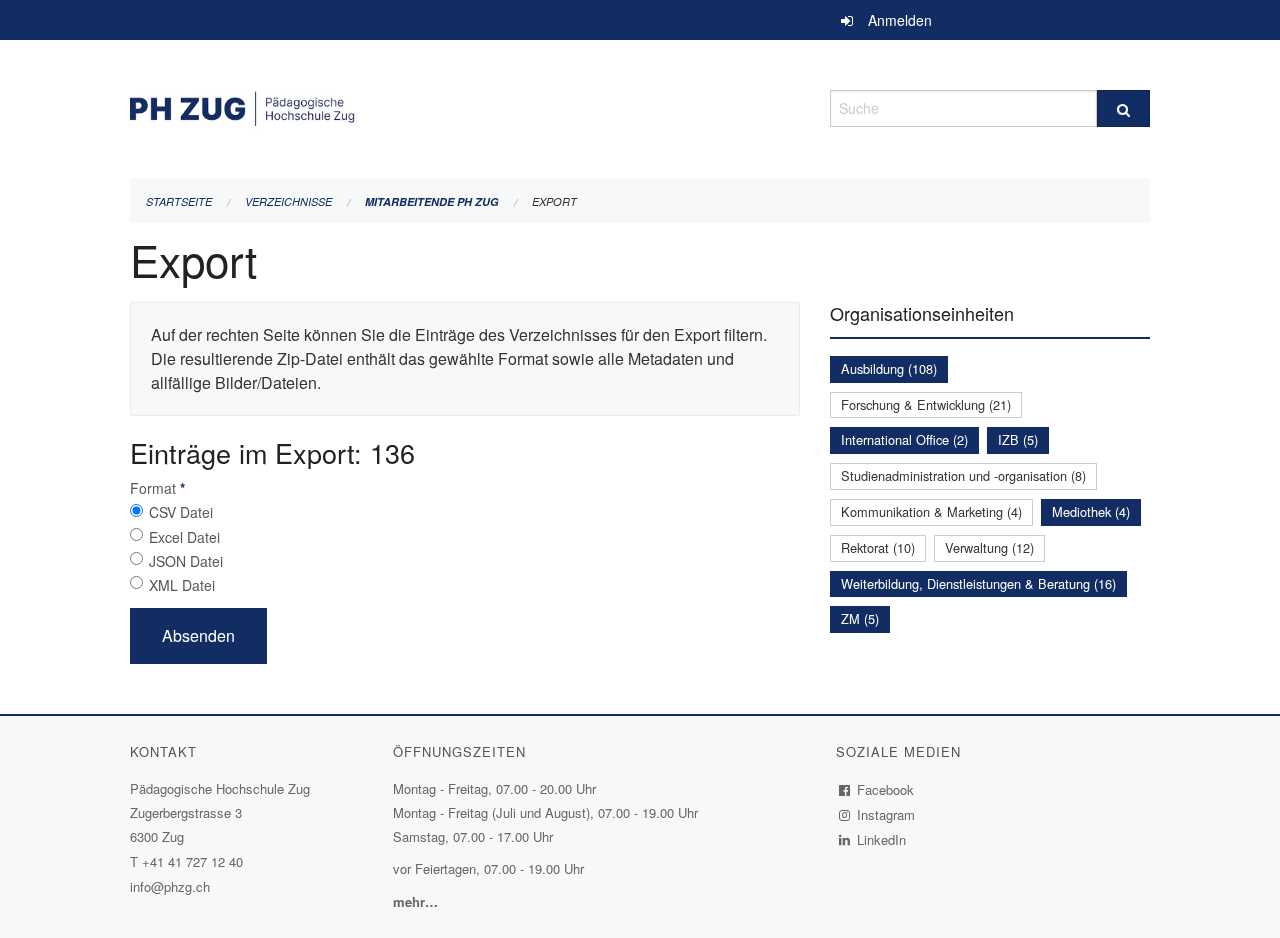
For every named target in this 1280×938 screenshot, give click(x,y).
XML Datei (182, 585)
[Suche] (1123, 108)
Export (554, 201)
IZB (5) (1018, 439)
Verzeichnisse (288, 201)
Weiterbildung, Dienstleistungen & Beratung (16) (978, 583)
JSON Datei (186, 561)
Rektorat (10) (878, 547)
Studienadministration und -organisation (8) (963, 475)
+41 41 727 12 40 (192, 861)
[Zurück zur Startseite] (465, 105)
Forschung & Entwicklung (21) (926, 404)
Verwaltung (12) (989, 547)
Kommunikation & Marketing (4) (931, 511)
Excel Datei (184, 537)
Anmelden (900, 20)
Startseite (179, 201)
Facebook (886, 789)
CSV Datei (181, 512)
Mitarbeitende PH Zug (432, 201)
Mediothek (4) (1091, 511)
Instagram (886, 814)
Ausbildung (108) (889, 368)
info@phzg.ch (170, 886)
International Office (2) (904, 439)
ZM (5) (860, 618)
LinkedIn (882, 839)
